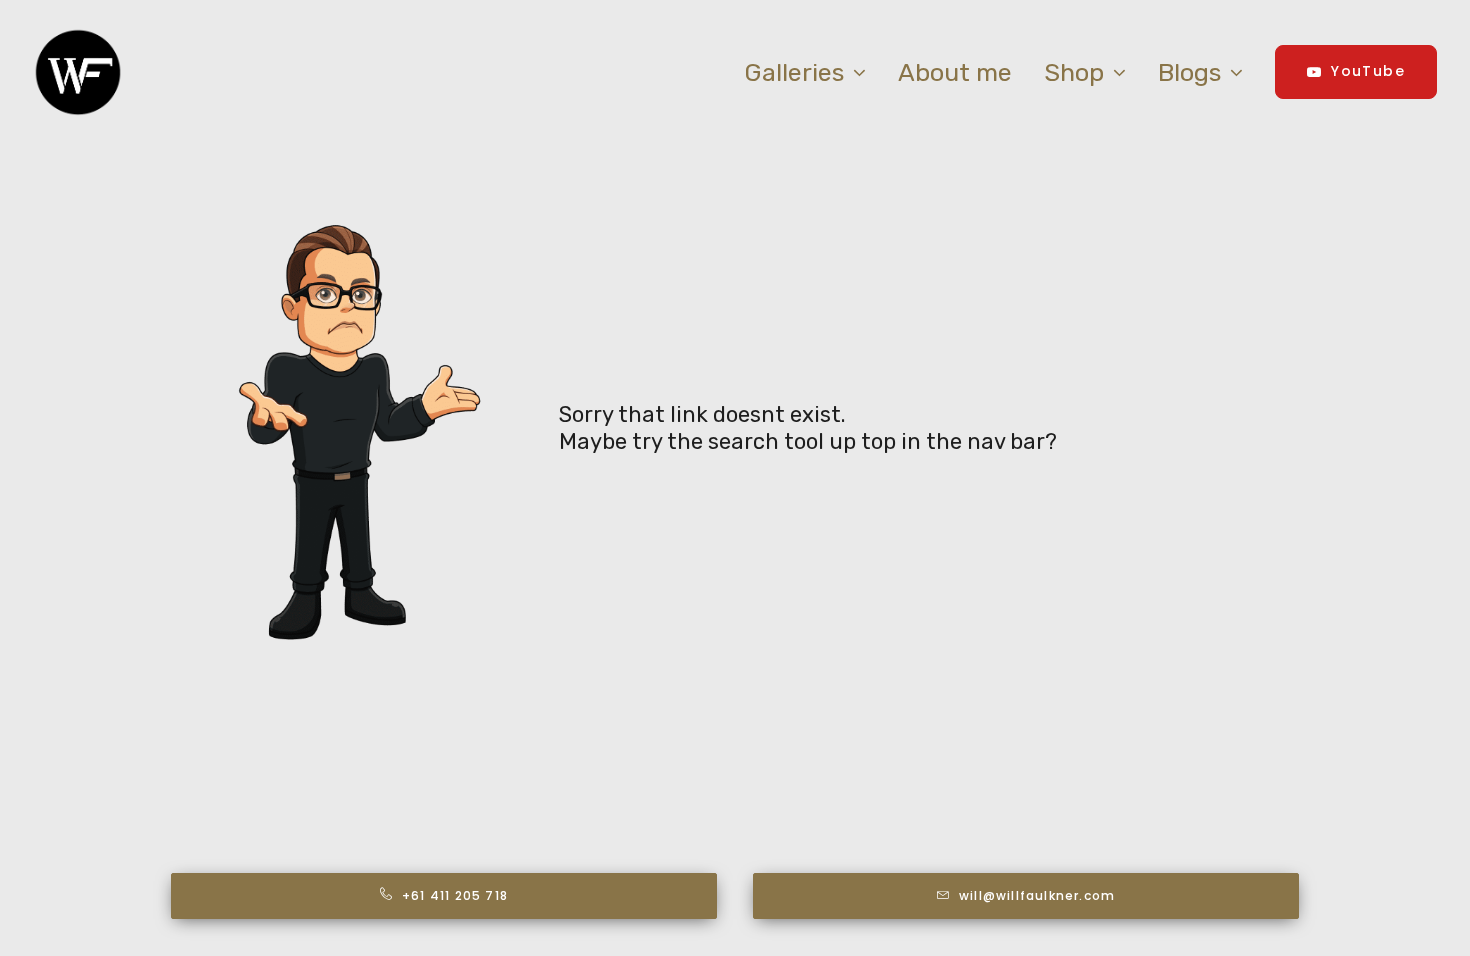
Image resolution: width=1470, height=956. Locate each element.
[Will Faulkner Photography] (78, 72)
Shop (1074, 72)
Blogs (1189, 72)
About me (955, 72)
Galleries (794, 72)
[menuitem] (812, 72)
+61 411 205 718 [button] (455, 895)
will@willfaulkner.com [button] (1037, 895)
